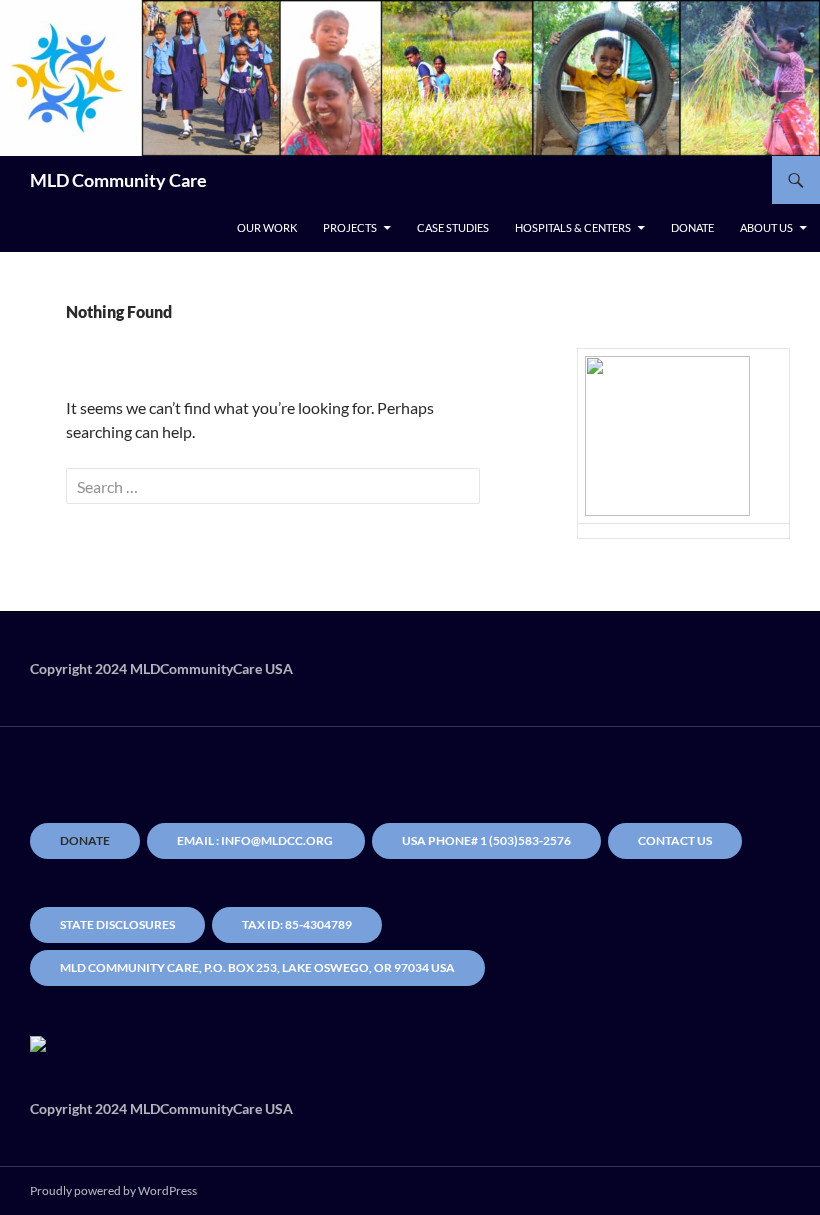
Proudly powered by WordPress (113, 1190)
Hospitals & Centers (573, 227)
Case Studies (453, 227)
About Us (766, 227)
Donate (692, 227)
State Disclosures (117, 924)
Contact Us (675, 840)
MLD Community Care (118, 180)
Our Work (267, 227)
